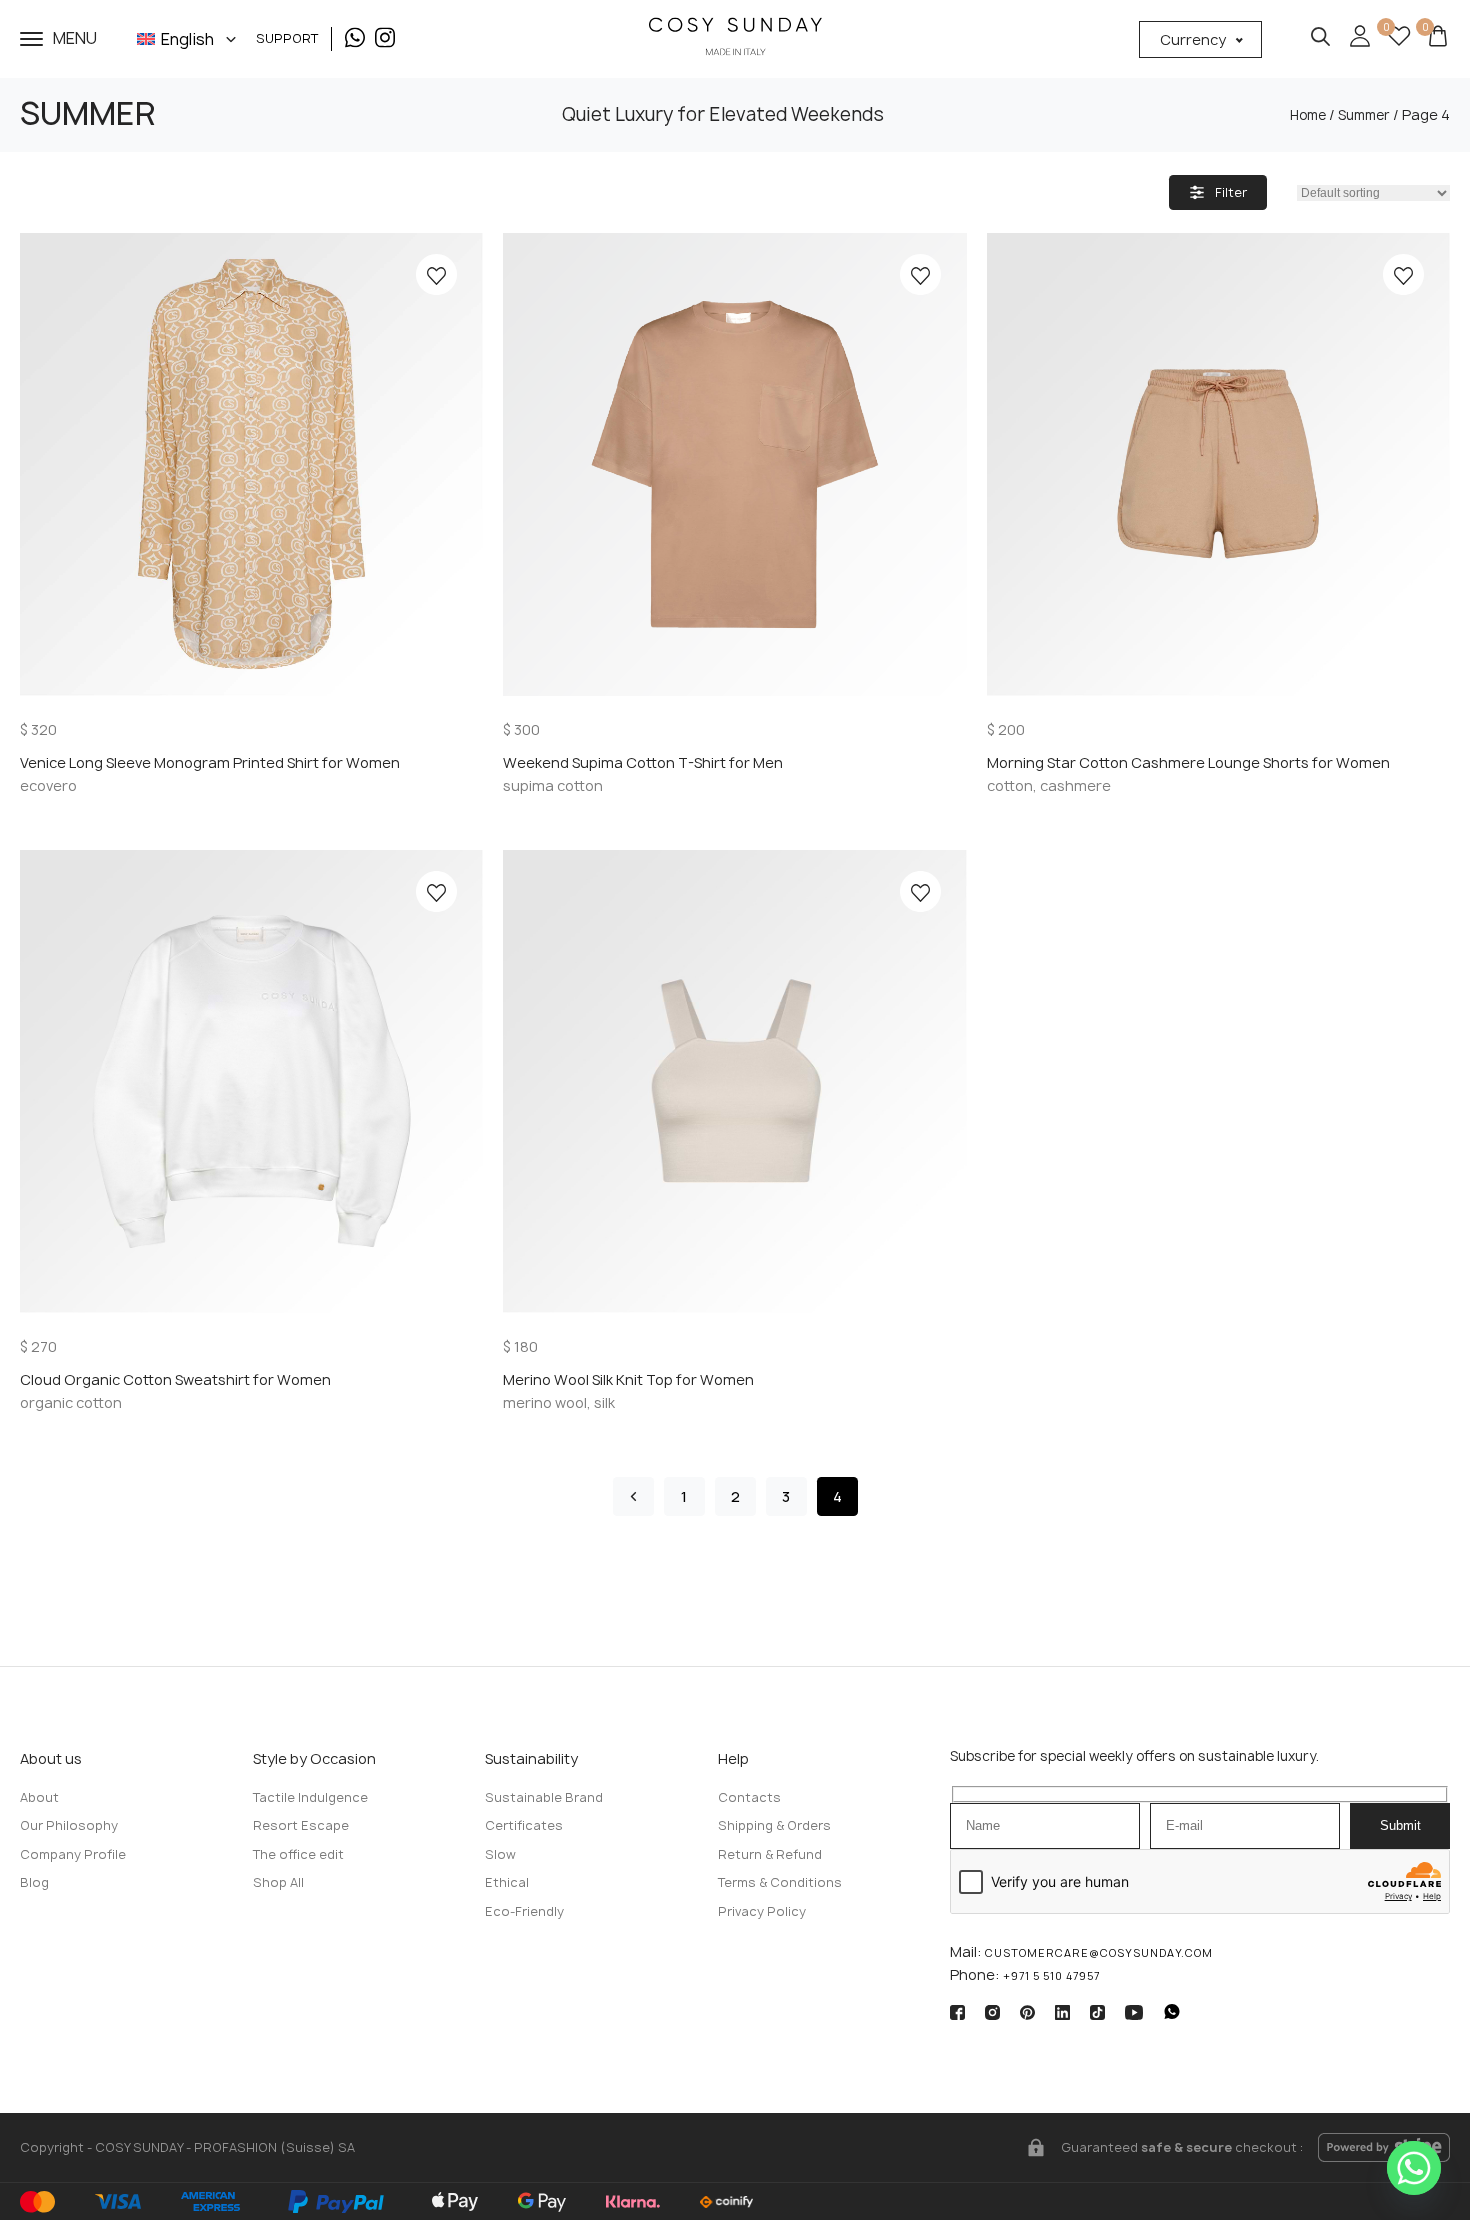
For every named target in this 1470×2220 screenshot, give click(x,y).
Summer (1364, 115)
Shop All (278, 1882)
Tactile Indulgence (310, 1797)
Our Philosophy (69, 1825)
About (39, 1797)
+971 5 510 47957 (1051, 1976)
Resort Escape (301, 1825)
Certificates (524, 1825)
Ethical (507, 1882)
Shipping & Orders (774, 1825)
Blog (34, 1882)
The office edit (298, 1854)
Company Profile (73, 1854)
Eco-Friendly (524, 1911)
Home (1308, 115)
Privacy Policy (762, 1911)
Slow (500, 1854)
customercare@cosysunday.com (1099, 1953)
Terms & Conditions (780, 1882)
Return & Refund (770, 1854)
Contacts (749, 1797)
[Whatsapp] (1414, 2168)
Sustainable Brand (544, 1797)
